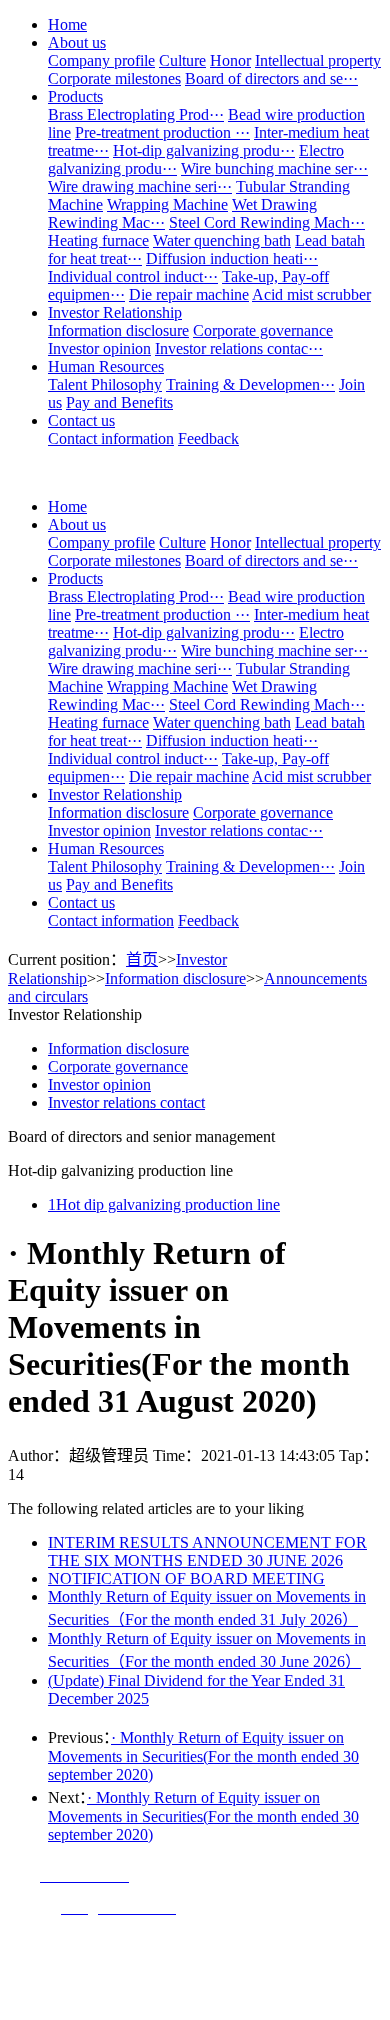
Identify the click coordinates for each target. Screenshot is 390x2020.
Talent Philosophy (105, 384)
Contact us (81, 420)
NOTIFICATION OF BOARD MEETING (186, 1578)
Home (67, 24)
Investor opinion (99, 348)
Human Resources (106, 366)
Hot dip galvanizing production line (164, 1204)
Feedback (208, 438)
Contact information (111, 438)
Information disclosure (118, 330)
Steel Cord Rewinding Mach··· (267, 222)
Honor (230, 60)
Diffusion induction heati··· (232, 258)
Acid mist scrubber (311, 294)
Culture (182, 60)
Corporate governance (263, 330)
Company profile (101, 60)
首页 (142, 959)
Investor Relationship (115, 312)
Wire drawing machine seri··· (140, 186)
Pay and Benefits (119, 402)
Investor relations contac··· (239, 348)
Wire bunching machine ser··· (274, 168)
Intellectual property (318, 60)
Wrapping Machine (167, 204)
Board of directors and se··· (271, 78)
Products (75, 96)
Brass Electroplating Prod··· (136, 114)
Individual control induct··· (133, 276)
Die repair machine (189, 294)
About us (77, 42)
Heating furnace (98, 240)
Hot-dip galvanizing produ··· (204, 150)
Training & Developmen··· (250, 384)
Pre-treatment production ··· (162, 132)
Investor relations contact (126, 1102)
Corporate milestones (114, 78)
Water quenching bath (222, 240)
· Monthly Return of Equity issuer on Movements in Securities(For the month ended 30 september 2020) (203, 1756)
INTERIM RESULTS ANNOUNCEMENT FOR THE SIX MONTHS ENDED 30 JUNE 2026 (207, 1551)
